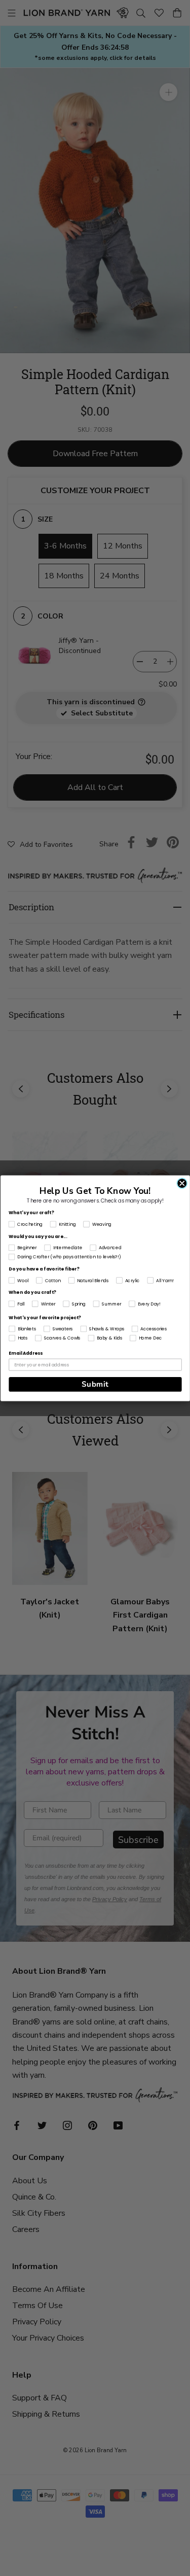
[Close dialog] (182, 1183)
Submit (95, 1384)
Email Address (26, 1353)
